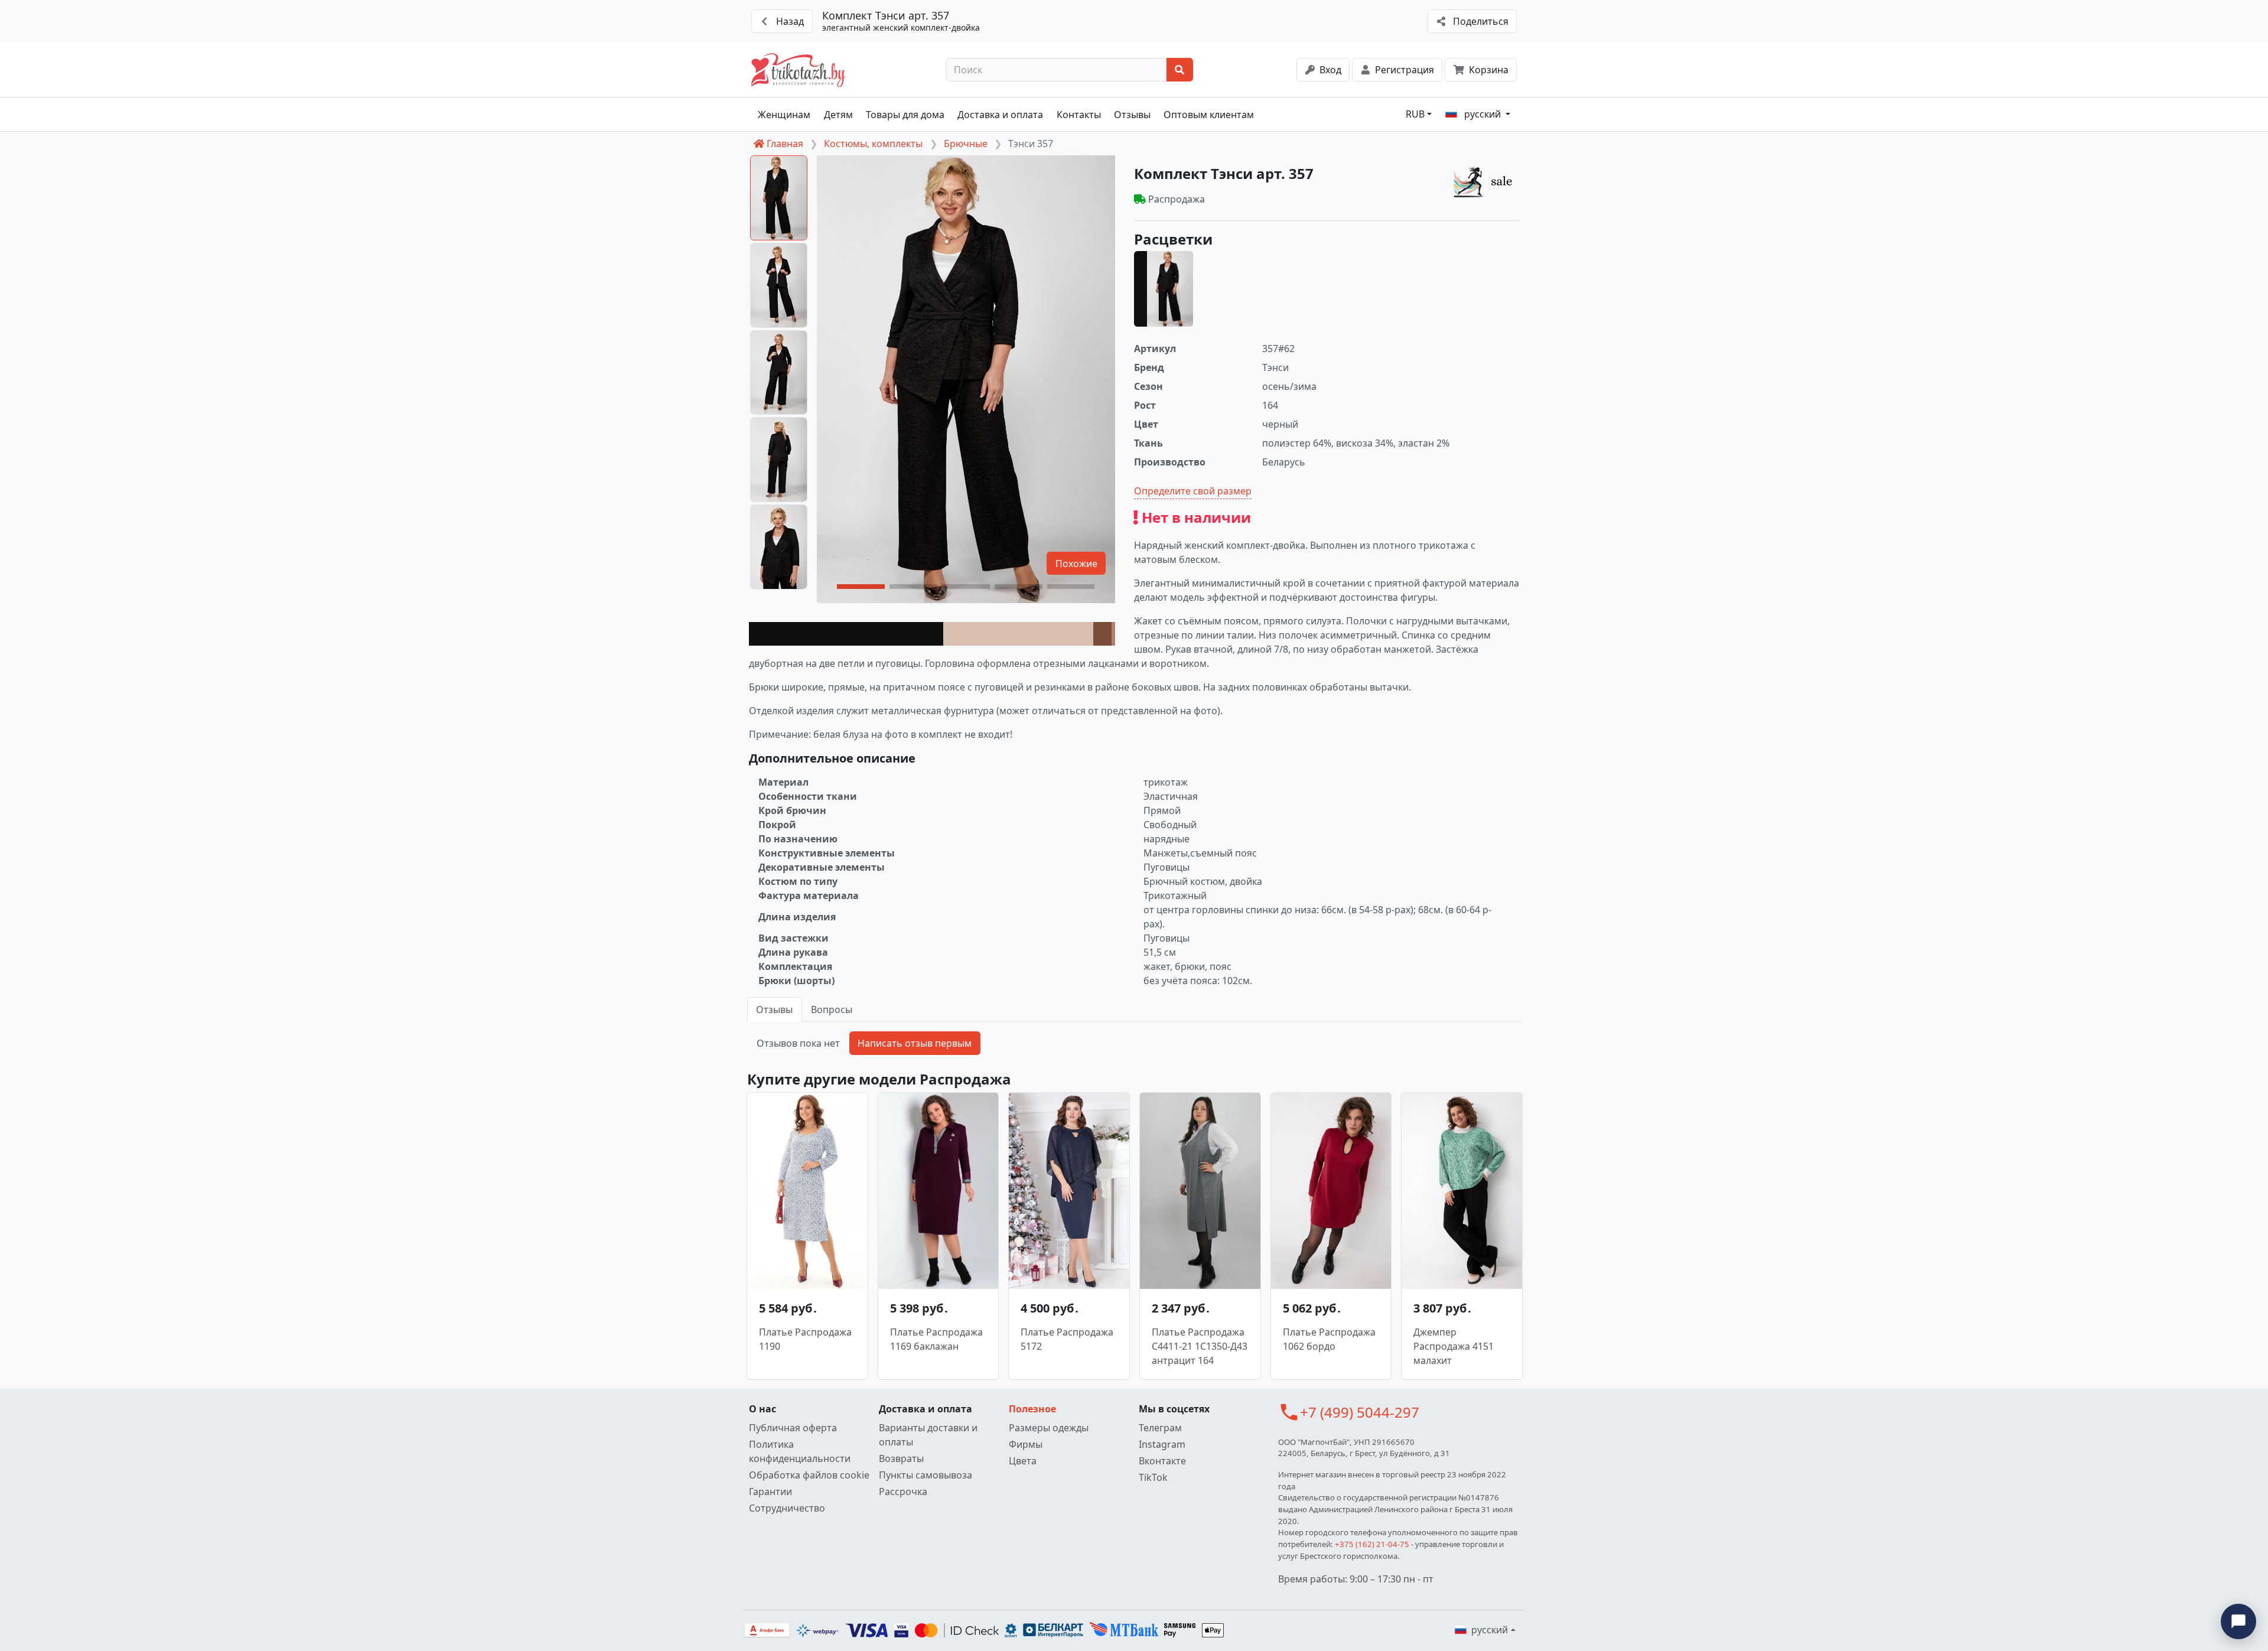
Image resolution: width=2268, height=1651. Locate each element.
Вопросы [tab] (832, 1010)
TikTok (1153, 1477)
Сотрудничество (787, 1508)
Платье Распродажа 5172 (1067, 1339)
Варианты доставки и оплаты (928, 1435)
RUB (1415, 114)
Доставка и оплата (1000, 115)
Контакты (1079, 115)
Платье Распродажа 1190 (805, 1339)
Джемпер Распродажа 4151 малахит (1454, 1346)
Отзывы (1132, 115)
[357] (1164, 289)
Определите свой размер (1193, 491)
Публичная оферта (793, 1428)
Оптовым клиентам (1209, 115)
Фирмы (1026, 1444)
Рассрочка (903, 1492)
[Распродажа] (1486, 181)
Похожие (1076, 564)
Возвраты (901, 1458)
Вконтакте (1162, 1461)
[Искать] (1180, 70)
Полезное (1032, 1409)
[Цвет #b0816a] (1113, 634)
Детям (838, 115)
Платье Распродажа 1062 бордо (1329, 1339)
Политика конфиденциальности (800, 1451)
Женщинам (784, 115)
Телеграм (1160, 1428)
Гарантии (770, 1492)
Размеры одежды (1049, 1428)
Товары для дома (905, 115)
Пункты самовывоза (926, 1475)
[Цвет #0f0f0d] (846, 634)
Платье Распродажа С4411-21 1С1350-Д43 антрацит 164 (1200, 1346)
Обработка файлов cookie (809, 1475)
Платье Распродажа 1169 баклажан (936, 1339)
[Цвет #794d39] (1102, 634)
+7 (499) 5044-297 (1360, 1412)
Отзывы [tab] (774, 1010)
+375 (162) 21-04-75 (1372, 1544)
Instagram (1162, 1444)
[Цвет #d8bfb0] (1018, 634)
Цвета (1023, 1461)
